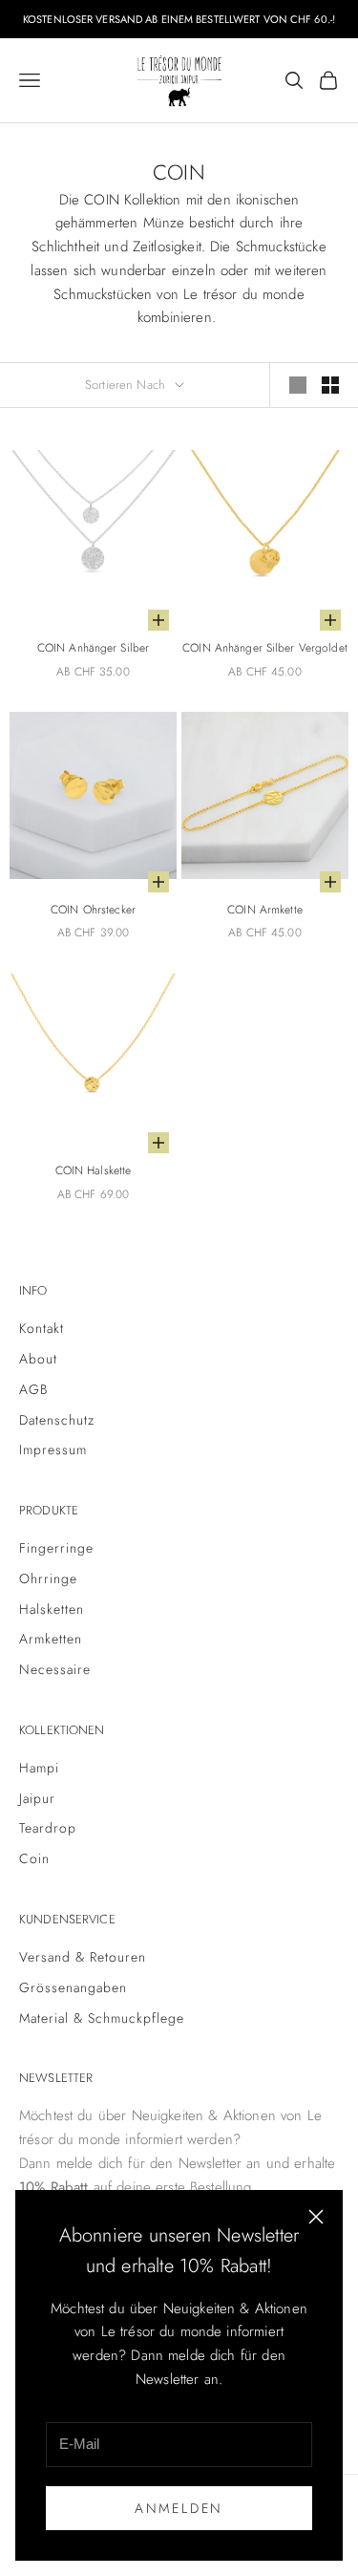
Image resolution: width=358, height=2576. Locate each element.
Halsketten (52, 1609)
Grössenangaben (73, 1987)
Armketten (51, 1639)
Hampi (39, 1768)
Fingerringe (56, 1548)
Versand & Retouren (83, 1957)
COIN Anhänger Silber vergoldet (265, 648)
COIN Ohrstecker (93, 910)
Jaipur (37, 1798)
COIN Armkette (265, 910)
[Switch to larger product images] (298, 385)
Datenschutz (57, 1420)
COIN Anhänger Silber (93, 648)
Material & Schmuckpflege (102, 2018)
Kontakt (42, 1328)
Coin (34, 1858)
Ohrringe (48, 1578)
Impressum (53, 1449)
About (38, 1359)
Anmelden (179, 2508)
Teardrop (48, 1828)
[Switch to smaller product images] (330, 385)
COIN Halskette (94, 1170)
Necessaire (55, 1669)
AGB (33, 1389)
